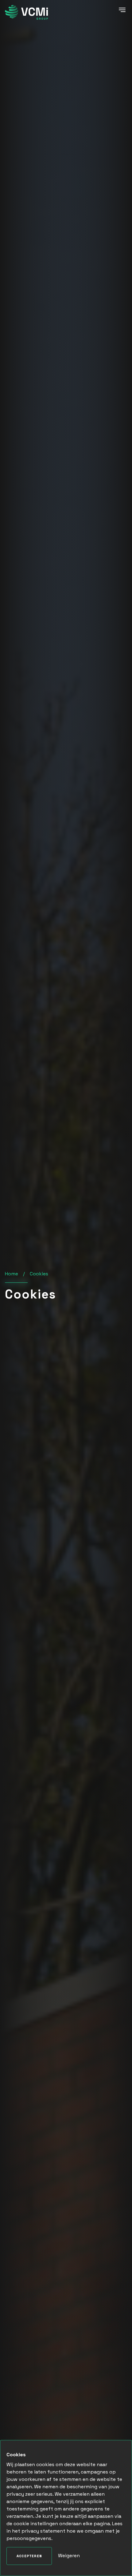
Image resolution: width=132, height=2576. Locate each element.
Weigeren (69, 2556)
